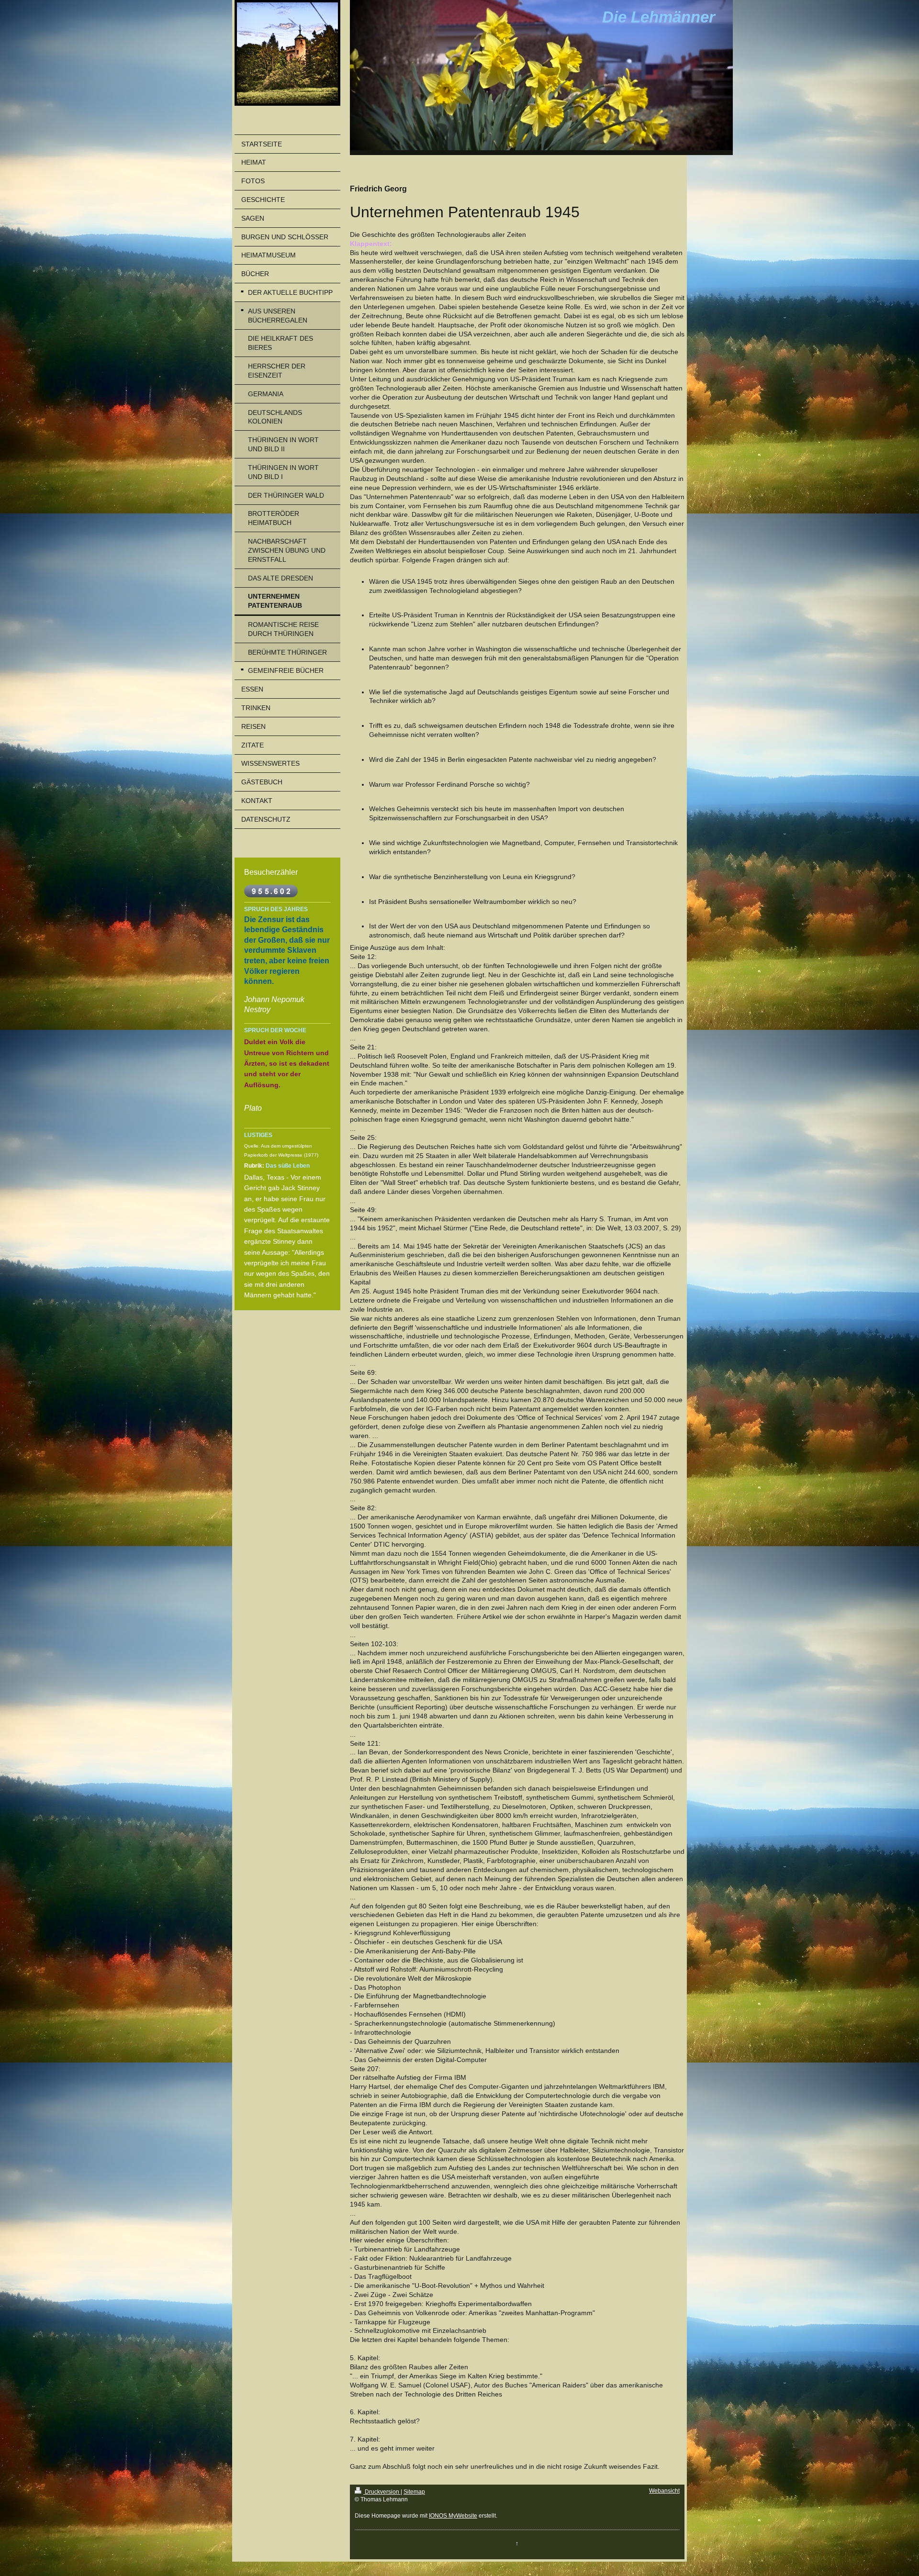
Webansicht (664, 2491)
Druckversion (382, 2492)
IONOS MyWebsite (453, 2516)
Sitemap (414, 2492)
